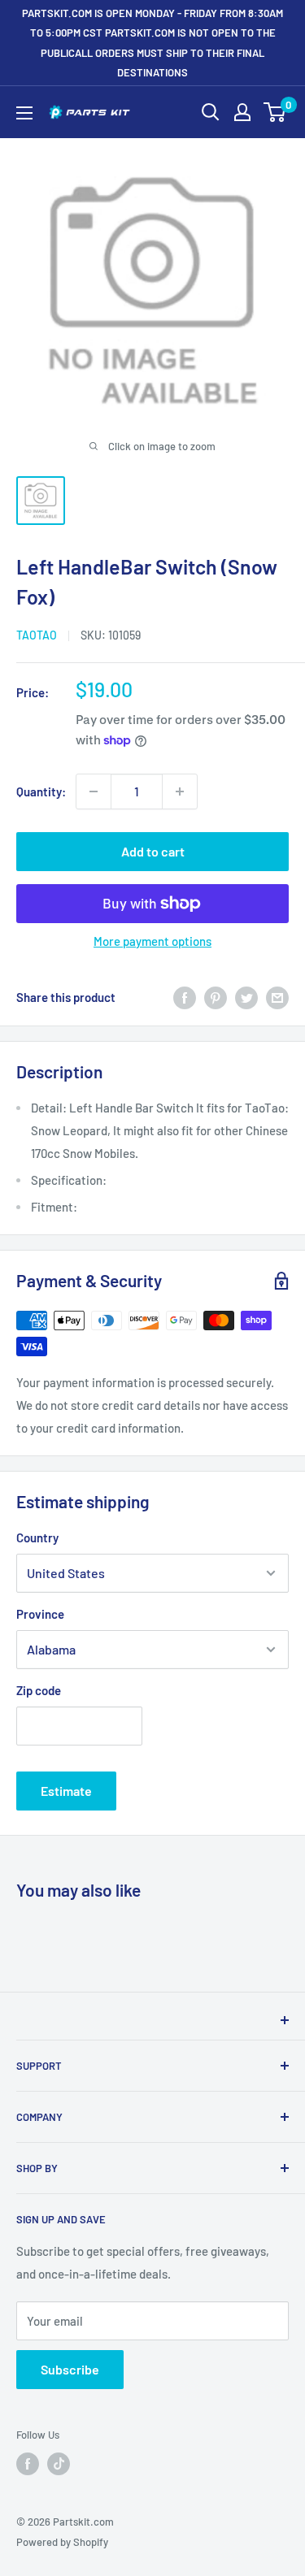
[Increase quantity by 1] (180, 791)
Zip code (39, 1690)
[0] (275, 112)
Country (37, 1537)
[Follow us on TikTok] (59, 2464)
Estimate (66, 1791)
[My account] (242, 112)
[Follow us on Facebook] (28, 2464)
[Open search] (211, 112)
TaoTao (37, 635)
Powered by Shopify (62, 2542)
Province (40, 1614)
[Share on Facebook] (185, 997)
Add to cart (153, 851)
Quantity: (41, 791)
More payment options (152, 941)
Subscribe (70, 2369)
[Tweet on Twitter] (246, 997)
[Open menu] (24, 113)
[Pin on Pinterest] (216, 997)
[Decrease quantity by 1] (94, 791)
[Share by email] (277, 997)
